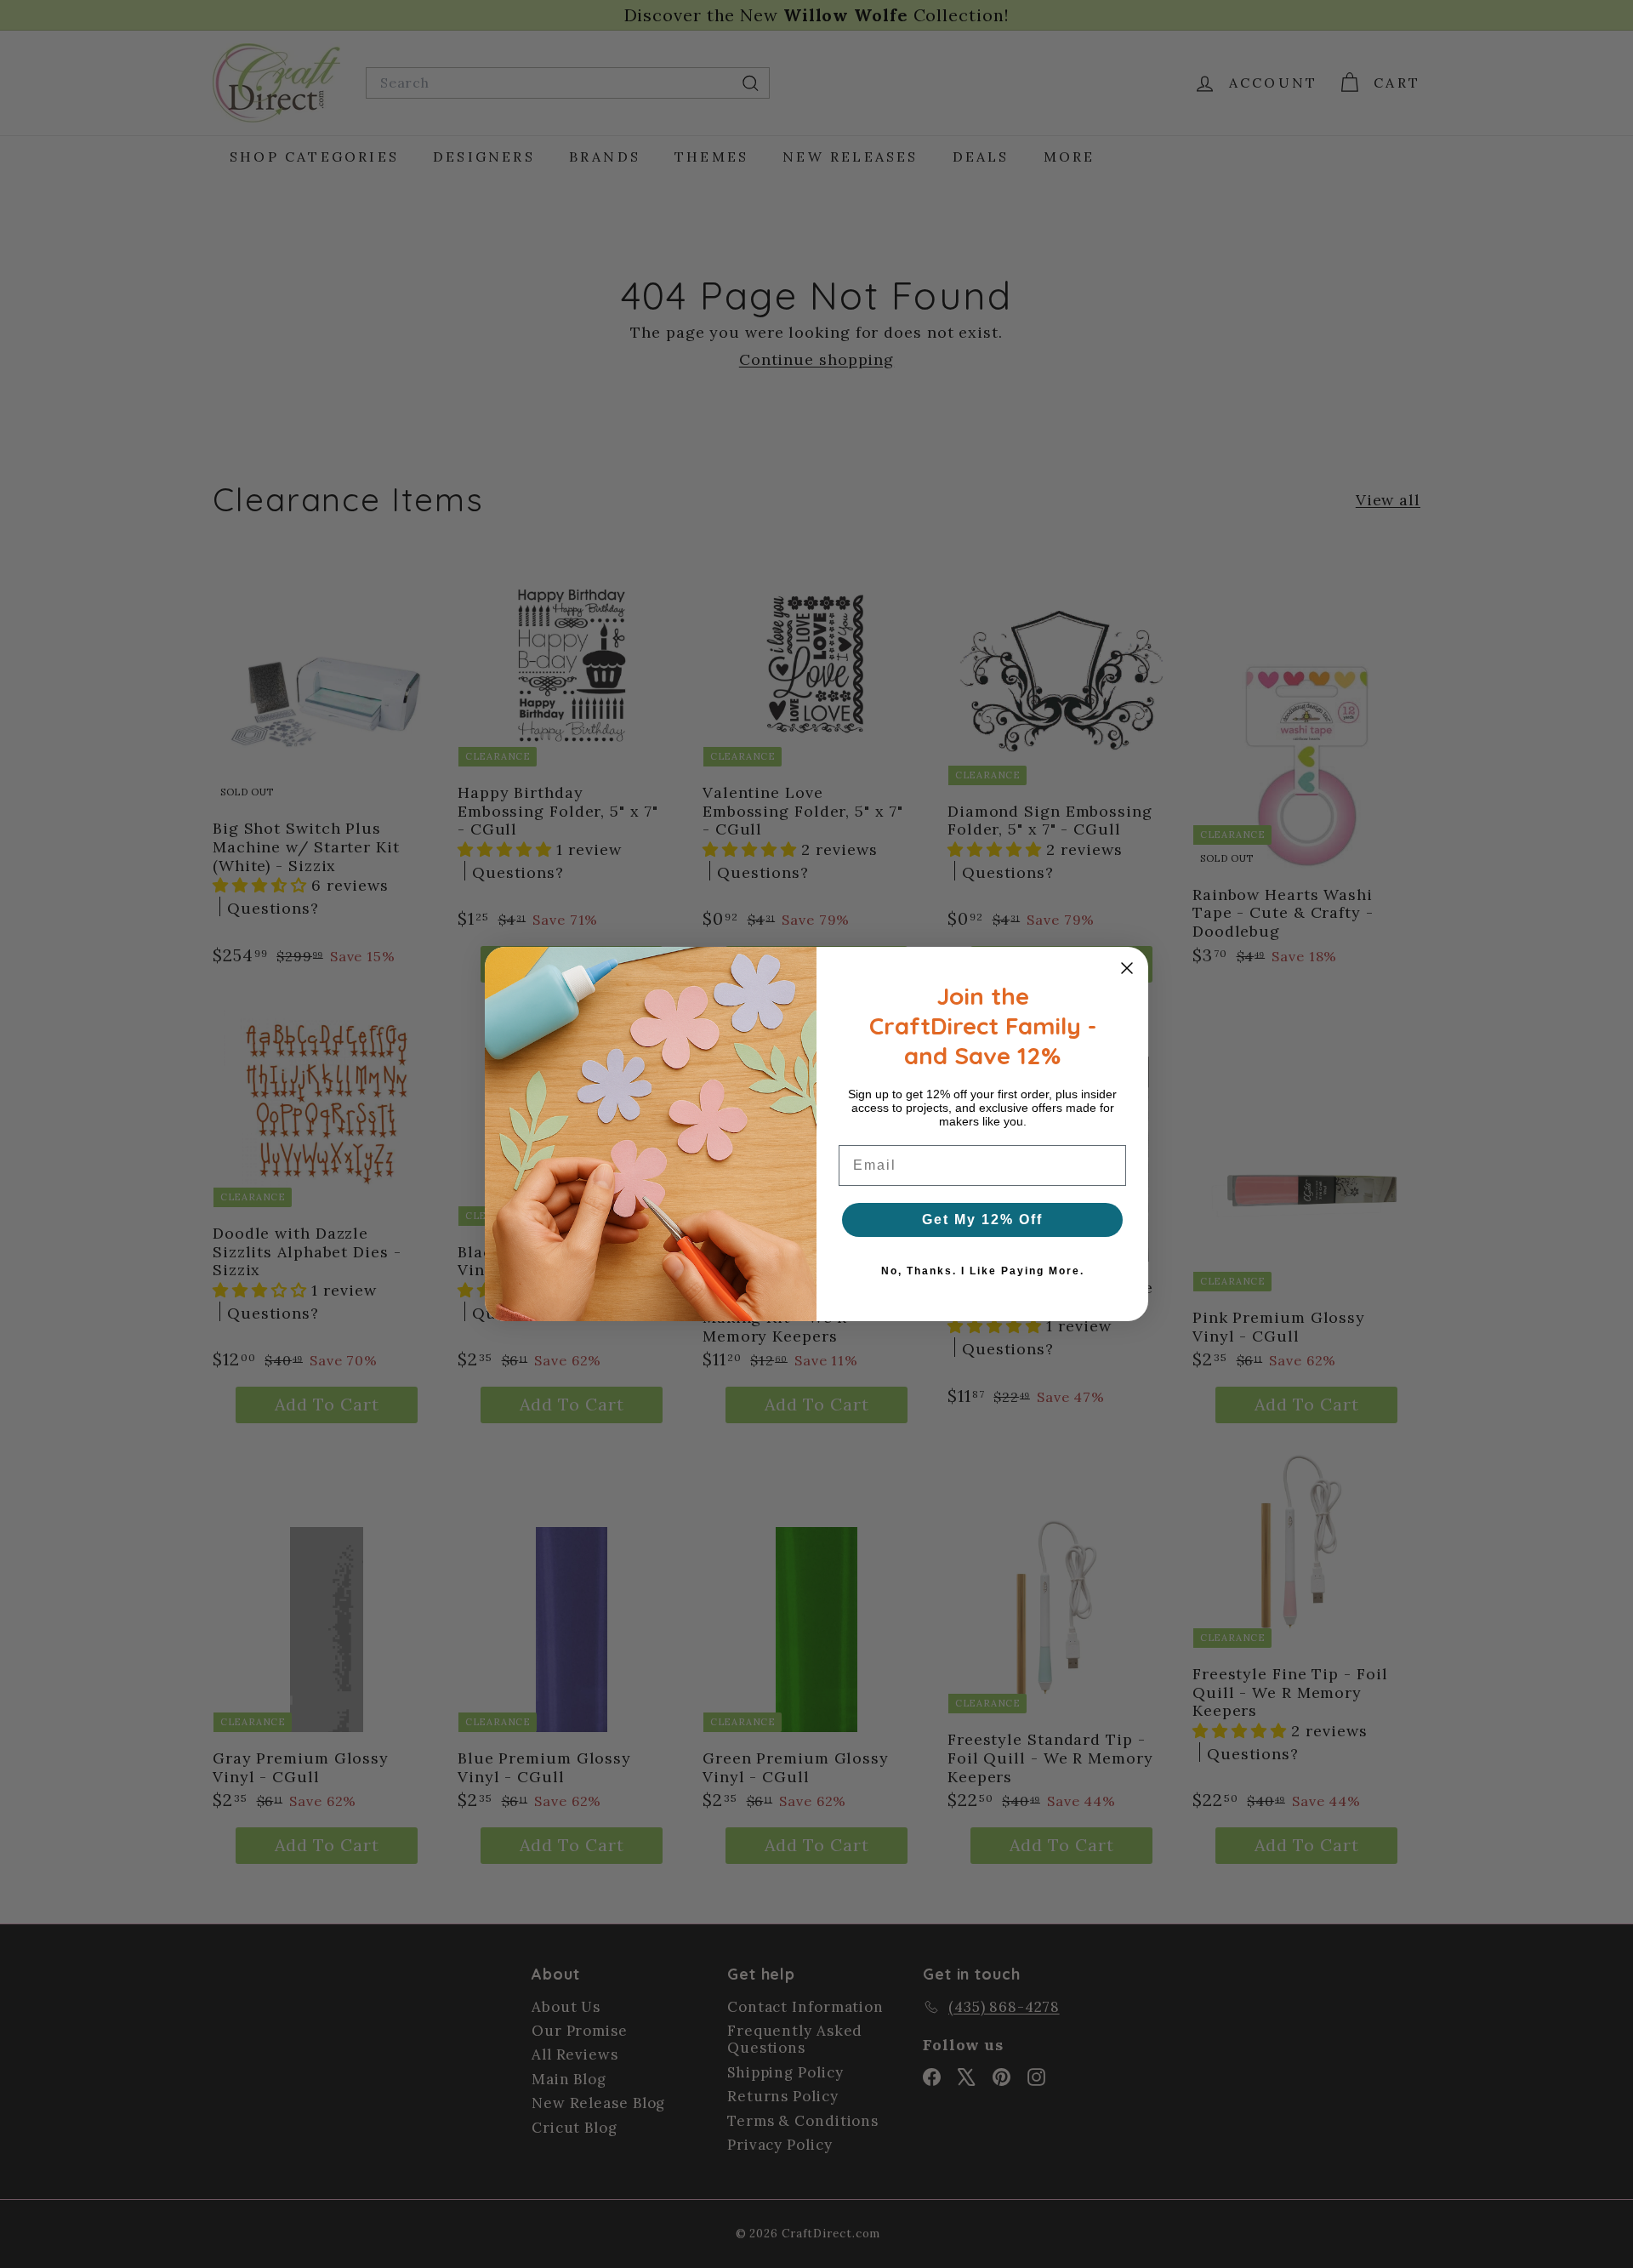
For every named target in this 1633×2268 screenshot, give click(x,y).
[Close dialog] (1127, 968)
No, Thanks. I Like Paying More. (983, 1271)
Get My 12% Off (982, 1219)
